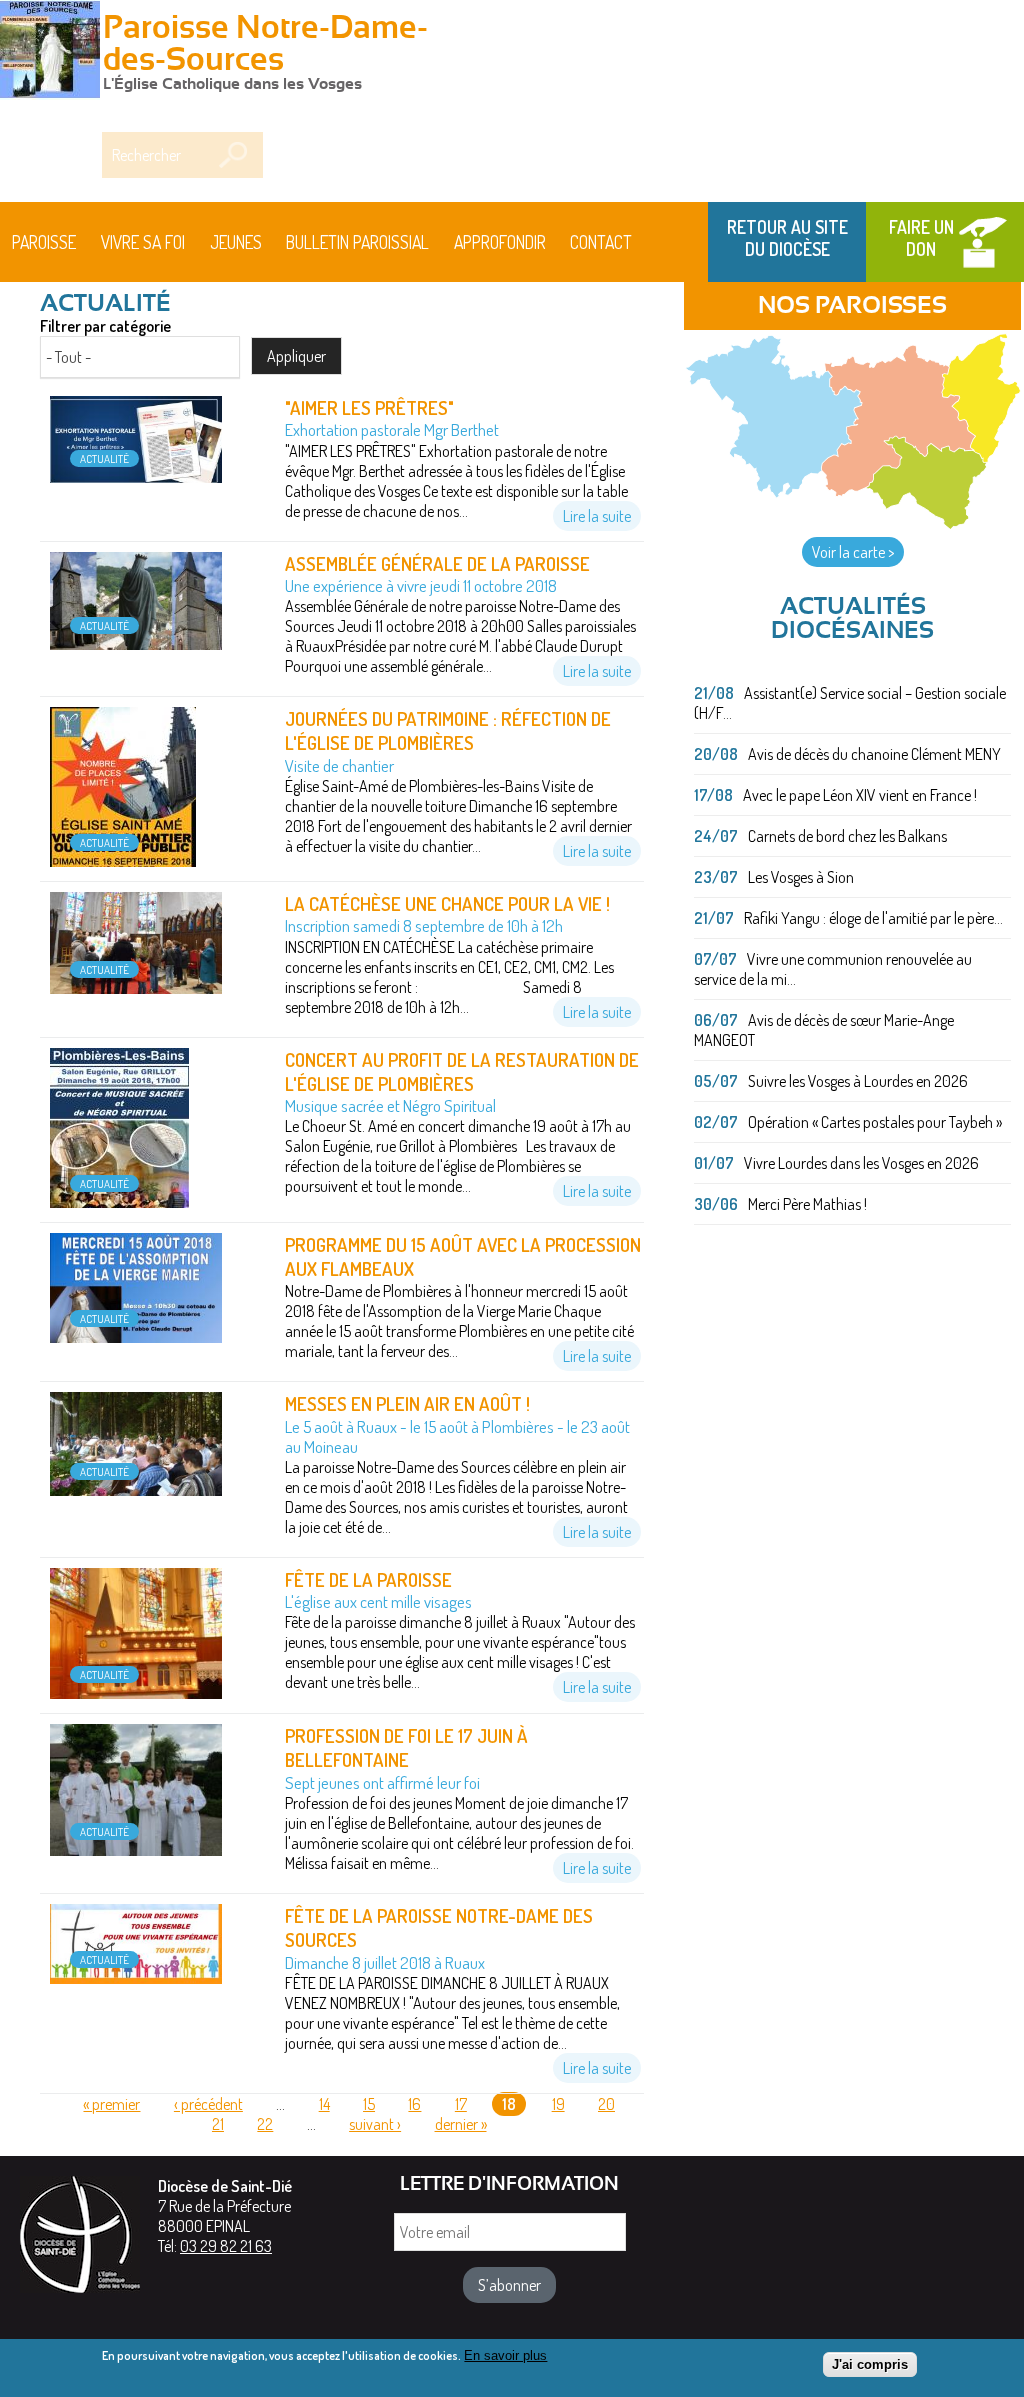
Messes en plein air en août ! (407, 1403)
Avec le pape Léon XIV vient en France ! (860, 795)
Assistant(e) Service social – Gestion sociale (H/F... (850, 703)
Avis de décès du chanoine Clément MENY (874, 754)
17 (461, 2104)
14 (324, 2104)
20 (606, 2104)
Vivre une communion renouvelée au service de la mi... (833, 969)
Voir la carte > (853, 552)
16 (414, 2104)
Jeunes (236, 242)
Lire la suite (597, 516)
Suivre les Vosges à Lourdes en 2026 (858, 1081)
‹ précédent (208, 2104)
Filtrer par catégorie (105, 326)
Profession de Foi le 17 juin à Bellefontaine (406, 1747)
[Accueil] (50, 52)
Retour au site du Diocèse (787, 238)
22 (265, 2124)
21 (218, 2124)
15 (369, 2104)
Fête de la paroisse (368, 1579)
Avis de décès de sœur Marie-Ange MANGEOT (824, 1030)
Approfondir (500, 242)
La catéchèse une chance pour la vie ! (447, 903)
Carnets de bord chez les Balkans (847, 836)
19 (558, 2104)
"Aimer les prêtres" (369, 407)
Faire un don (921, 238)
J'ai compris (870, 2364)
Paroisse (44, 242)
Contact (601, 242)
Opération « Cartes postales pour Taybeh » (875, 1122)
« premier (111, 2104)
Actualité (104, 458)
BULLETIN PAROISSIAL (357, 242)
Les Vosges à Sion (801, 877)
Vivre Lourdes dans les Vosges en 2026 (861, 1163)
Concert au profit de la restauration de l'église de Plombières (462, 1071)
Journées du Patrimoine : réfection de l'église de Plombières (448, 730)
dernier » (461, 2124)
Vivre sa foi (143, 242)
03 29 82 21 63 (226, 2246)
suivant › (375, 2124)
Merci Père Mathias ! (807, 1204)
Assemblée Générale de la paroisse (437, 563)
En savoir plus (505, 2355)
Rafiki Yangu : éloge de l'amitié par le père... (873, 918)
